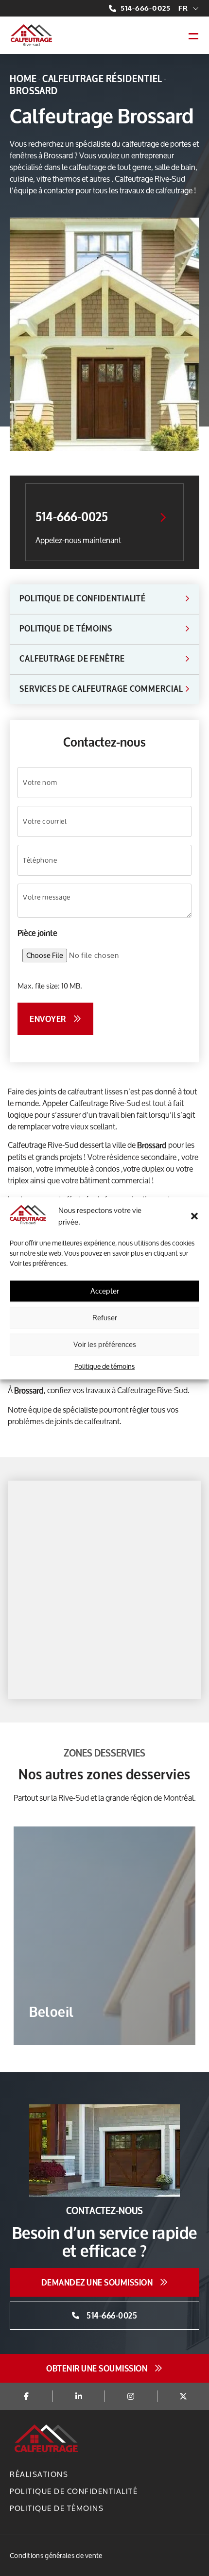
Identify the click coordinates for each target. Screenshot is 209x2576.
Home (23, 79)
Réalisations (39, 2474)
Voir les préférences (105, 1344)
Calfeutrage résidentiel (103, 79)
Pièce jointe (37, 933)
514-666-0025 (146, 8)
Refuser (105, 1318)
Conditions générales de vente (56, 2555)
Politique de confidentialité (74, 2491)
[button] (194, 1216)
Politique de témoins (104, 1366)
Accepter (105, 1291)
